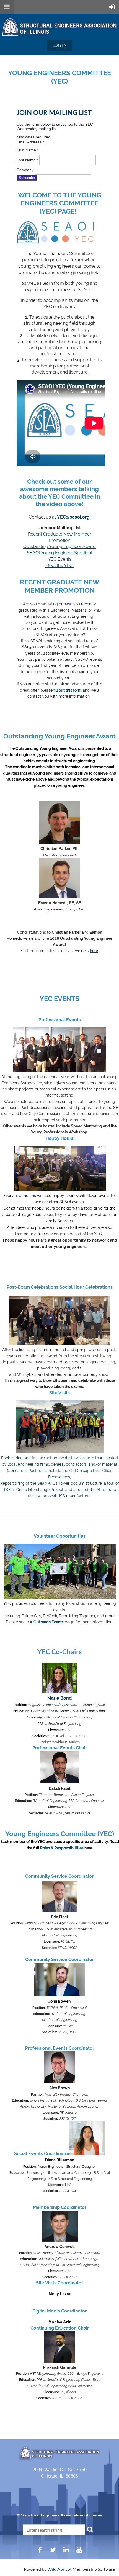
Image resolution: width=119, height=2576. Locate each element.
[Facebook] (40, 2550)
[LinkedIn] (66, 2550)
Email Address (30, 142)
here (94, 951)
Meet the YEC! (59, 566)
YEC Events (60, 559)
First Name (28, 150)
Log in (59, 45)
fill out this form (68, 690)
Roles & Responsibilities (62, 1848)
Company (26, 170)
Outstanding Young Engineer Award (59, 546)
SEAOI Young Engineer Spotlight (60, 553)
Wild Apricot (59, 2569)
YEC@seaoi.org (73, 517)
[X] (53, 2550)
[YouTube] (79, 2550)
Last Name (27, 160)
